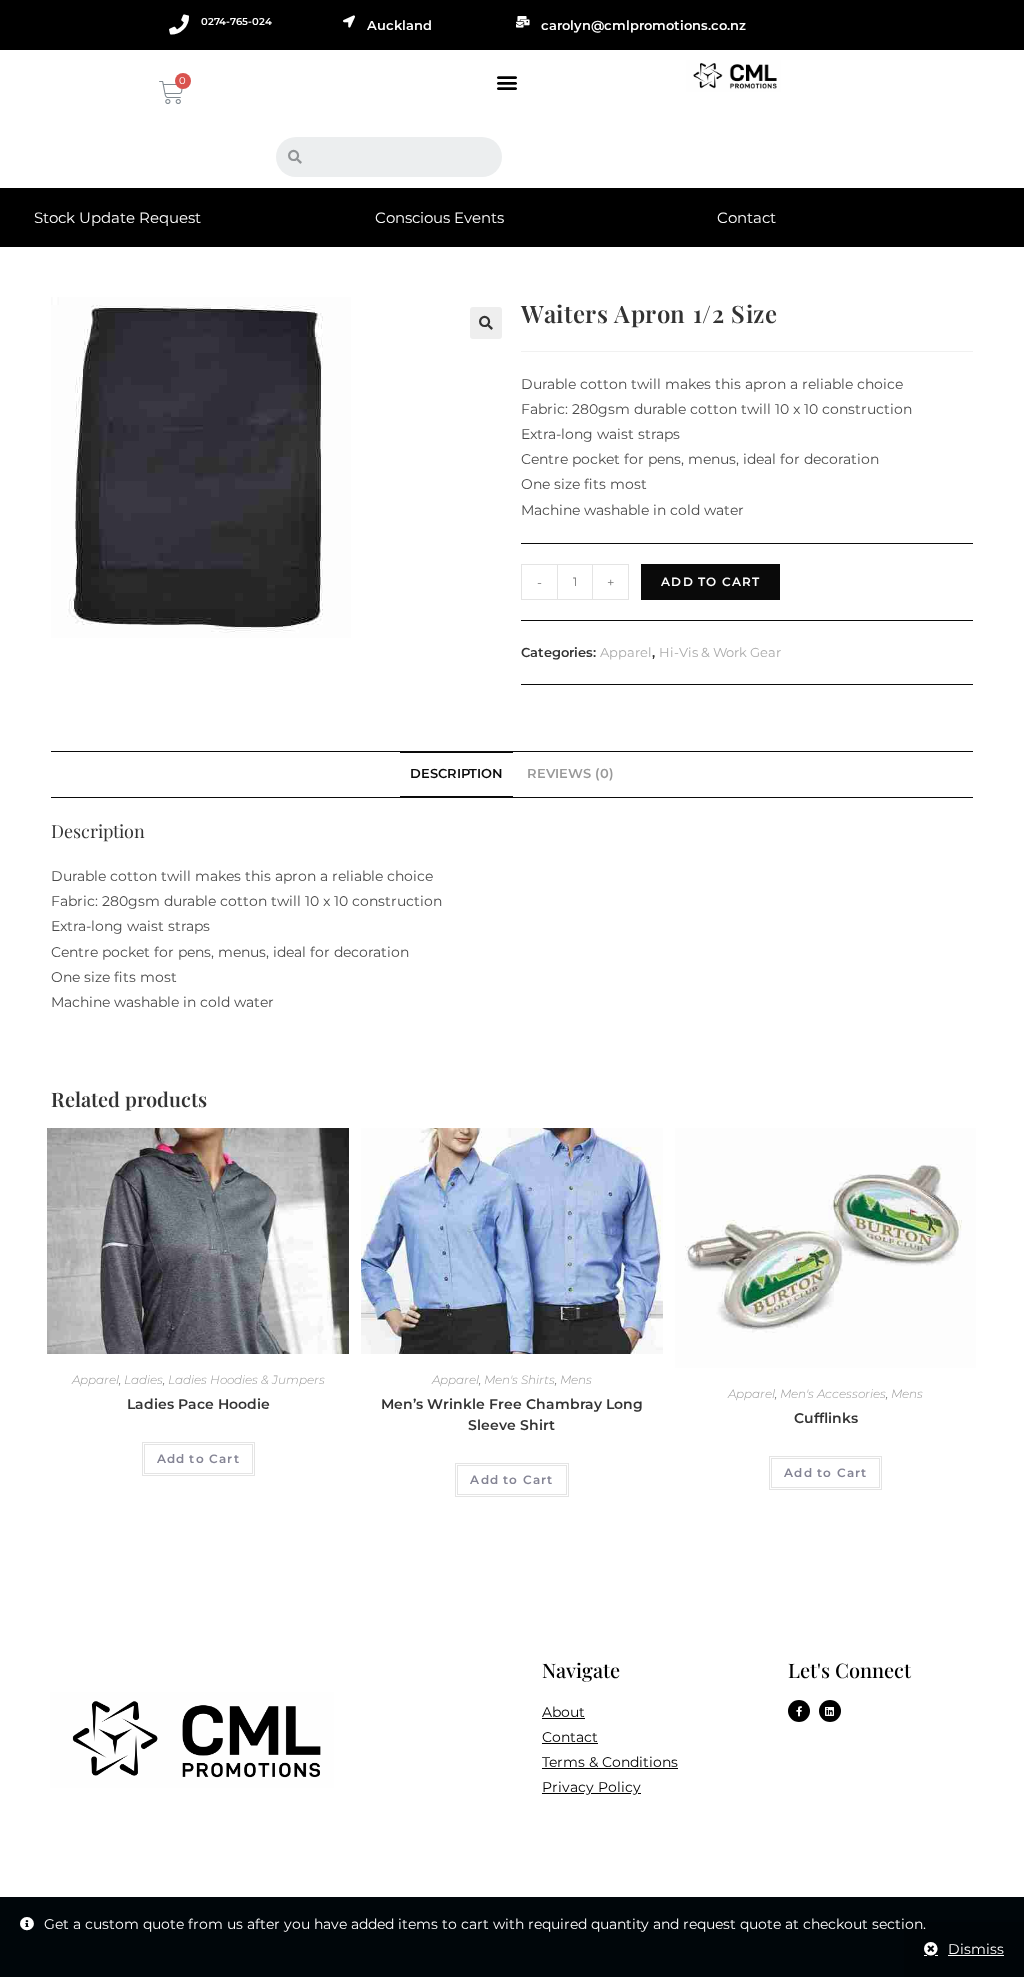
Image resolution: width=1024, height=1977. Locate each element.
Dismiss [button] (976, 1949)
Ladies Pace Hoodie (198, 1404)
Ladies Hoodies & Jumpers (246, 1379)
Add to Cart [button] (198, 1458)
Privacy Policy (591, 1787)
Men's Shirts (519, 1379)
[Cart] (169, 92)
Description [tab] (456, 773)
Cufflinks (826, 1418)
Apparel (626, 652)
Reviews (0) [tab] (570, 773)
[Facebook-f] (799, 1711)
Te (549, 1762)
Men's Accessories (833, 1393)
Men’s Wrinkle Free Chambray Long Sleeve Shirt (512, 1414)
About (563, 1712)
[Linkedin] (830, 1711)
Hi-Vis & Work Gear (720, 652)
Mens (576, 1379)
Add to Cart (710, 581)
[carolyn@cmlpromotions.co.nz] (523, 22)
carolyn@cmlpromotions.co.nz (643, 25)
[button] (506, 81)
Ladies (143, 1379)
